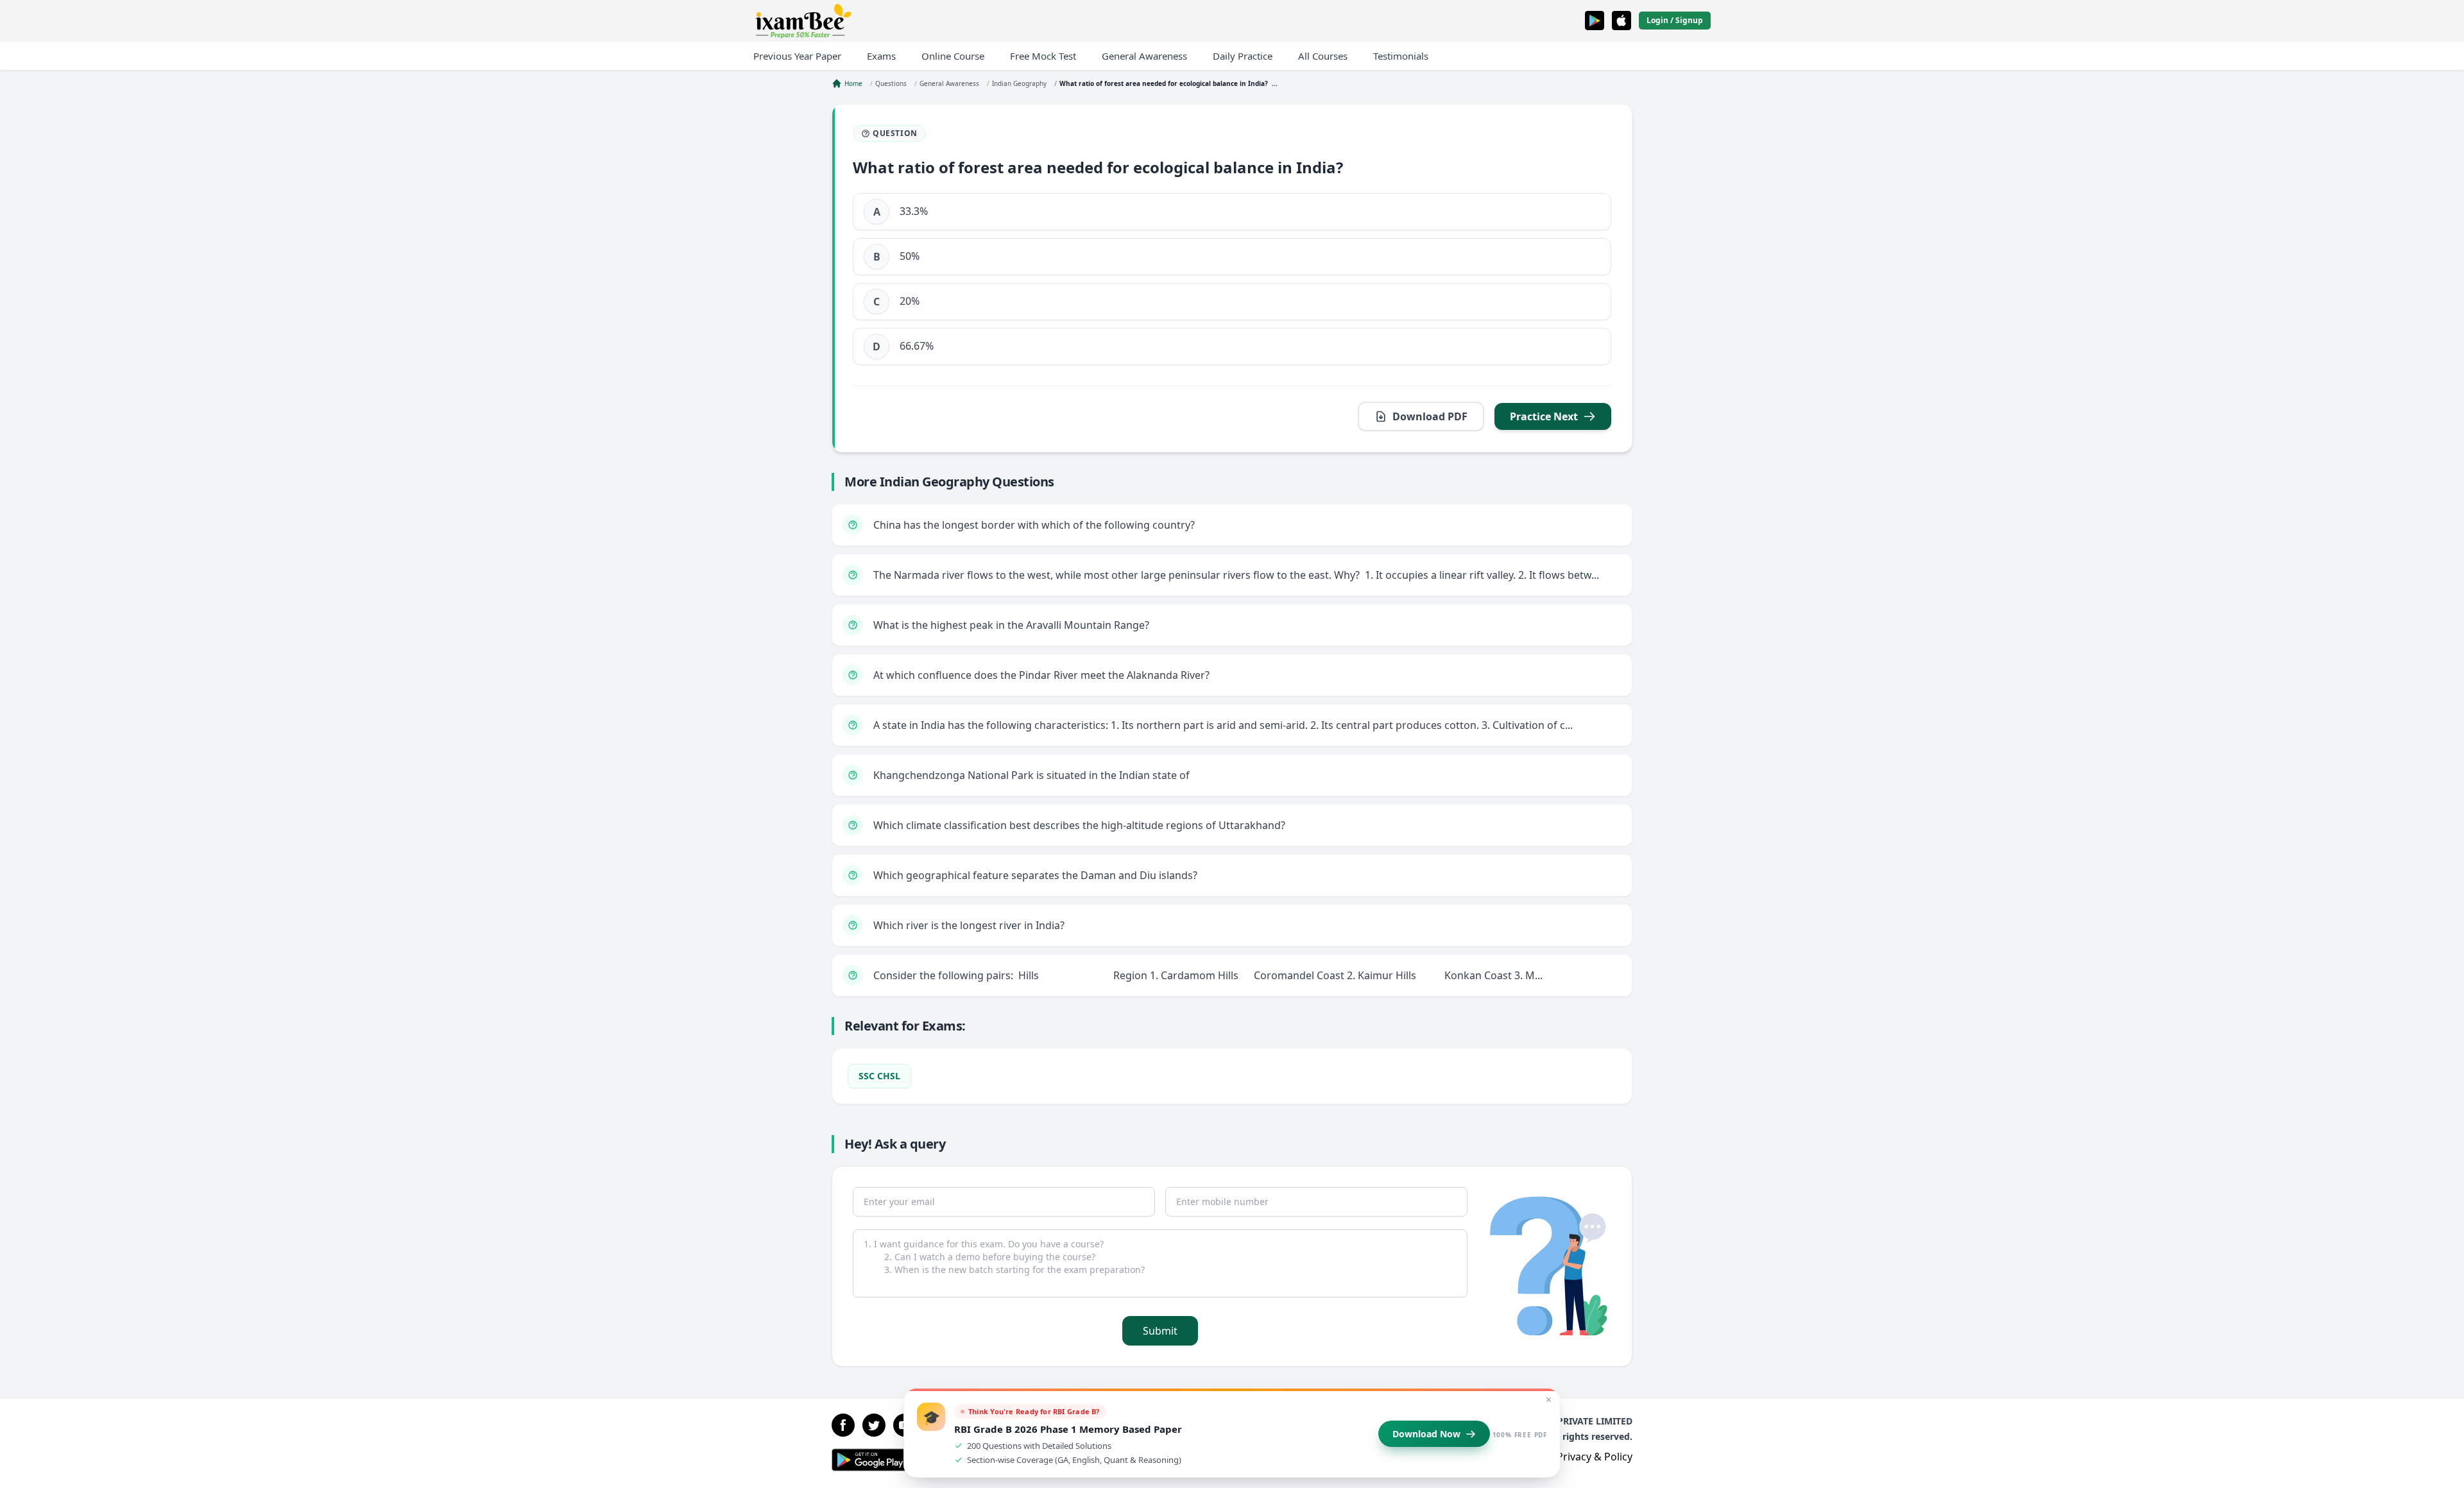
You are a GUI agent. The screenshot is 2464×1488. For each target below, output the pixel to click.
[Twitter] (874, 1425)
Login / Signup (1675, 20)
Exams (881, 56)
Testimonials (1401, 56)
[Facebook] (843, 1425)
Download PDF (1430, 416)
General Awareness (1144, 56)
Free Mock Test (1043, 56)
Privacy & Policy (1595, 1457)
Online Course (953, 56)
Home (853, 83)
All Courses (1323, 56)
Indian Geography (1019, 83)
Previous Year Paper (797, 56)
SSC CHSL (879, 1076)
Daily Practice (1243, 56)
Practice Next (1544, 416)
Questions (891, 83)
